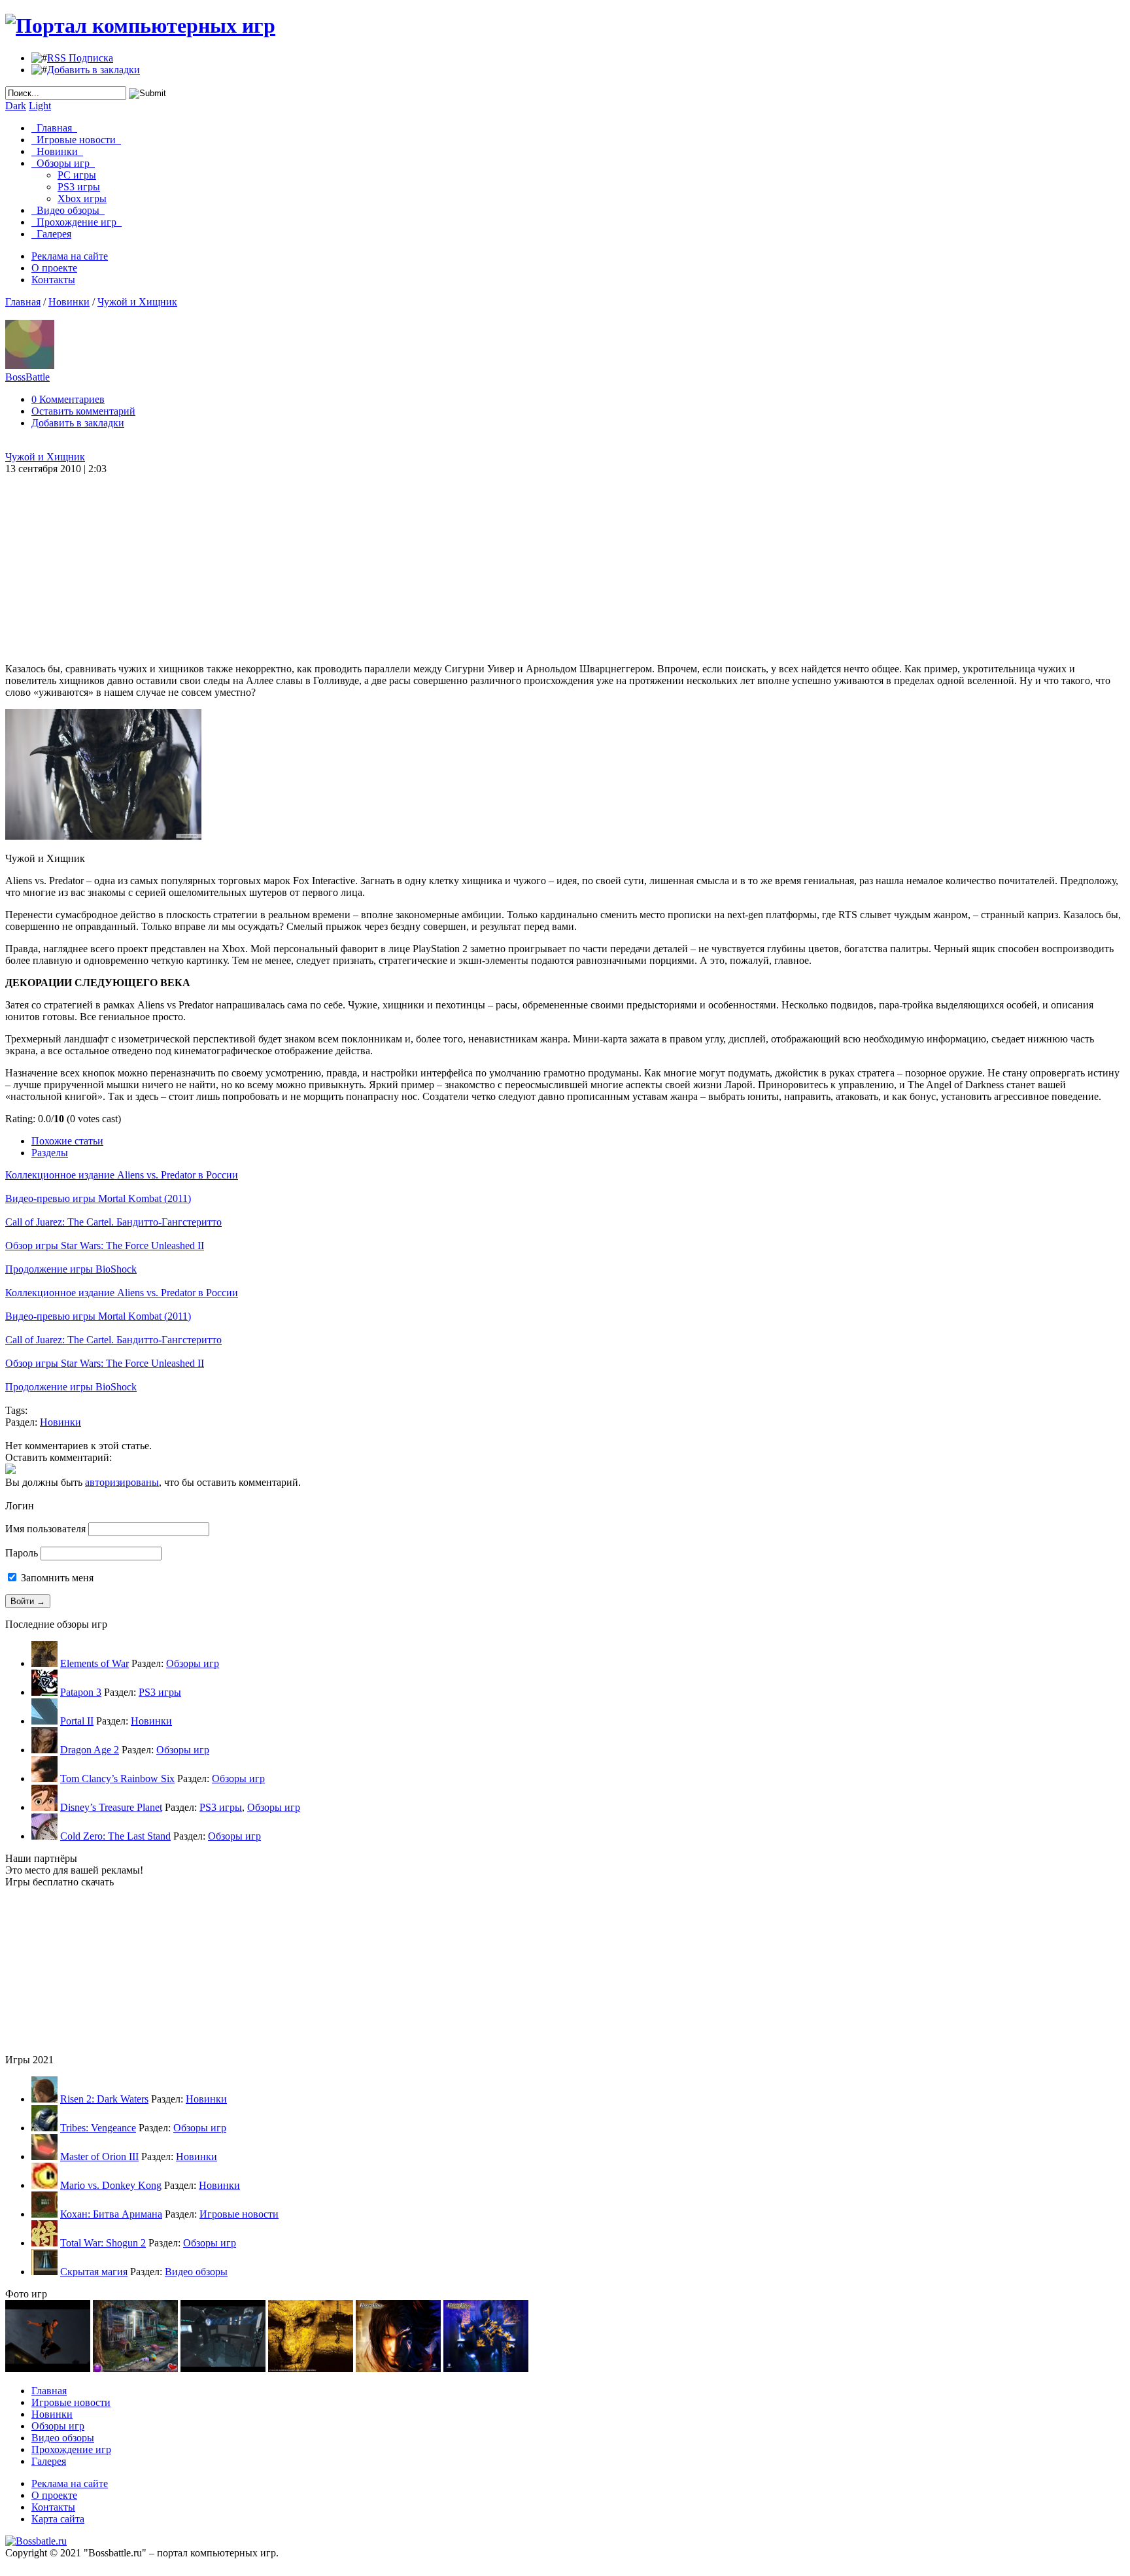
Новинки (57, 151)
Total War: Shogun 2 (103, 2243)
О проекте (54, 268)
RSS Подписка (80, 58)
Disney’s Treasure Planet (111, 1807)
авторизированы (122, 1482)
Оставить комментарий (83, 411)
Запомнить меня (56, 1578)
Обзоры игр (63, 163)
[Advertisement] (463, 557)
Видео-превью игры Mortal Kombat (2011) (98, 1198)
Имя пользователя (45, 1529)
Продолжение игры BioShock (71, 1269)
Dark (16, 106)
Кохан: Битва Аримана (111, 2214)
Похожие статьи (67, 1141)
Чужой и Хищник (137, 302)
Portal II (77, 1721)
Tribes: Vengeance (98, 2128)
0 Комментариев (68, 399)
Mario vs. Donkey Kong (111, 2185)
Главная (54, 128)
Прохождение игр (77, 222)
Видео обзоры (68, 210)
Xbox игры (82, 198)
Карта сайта (58, 2519)
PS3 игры (79, 187)
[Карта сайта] (36, 2541)
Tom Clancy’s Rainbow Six (117, 1778)
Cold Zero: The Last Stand (115, 1836)
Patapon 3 (81, 1692)
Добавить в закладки (94, 70)
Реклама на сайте (70, 256)
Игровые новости (76, 140)
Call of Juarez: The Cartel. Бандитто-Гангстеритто (113, 1222)
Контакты (53, 280)
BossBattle (27, 377)
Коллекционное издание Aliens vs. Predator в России (122, 1175)
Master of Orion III (99, 2156)
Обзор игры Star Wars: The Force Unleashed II (105, 1245)
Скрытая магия (94, 2272)
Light (40, 106)
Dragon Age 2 (90, 1750)
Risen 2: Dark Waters (104, 2099)
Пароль (22, 1553)
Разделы (50, 1153)
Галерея (51, 234)
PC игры (77, 175)
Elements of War (94, 1663)
